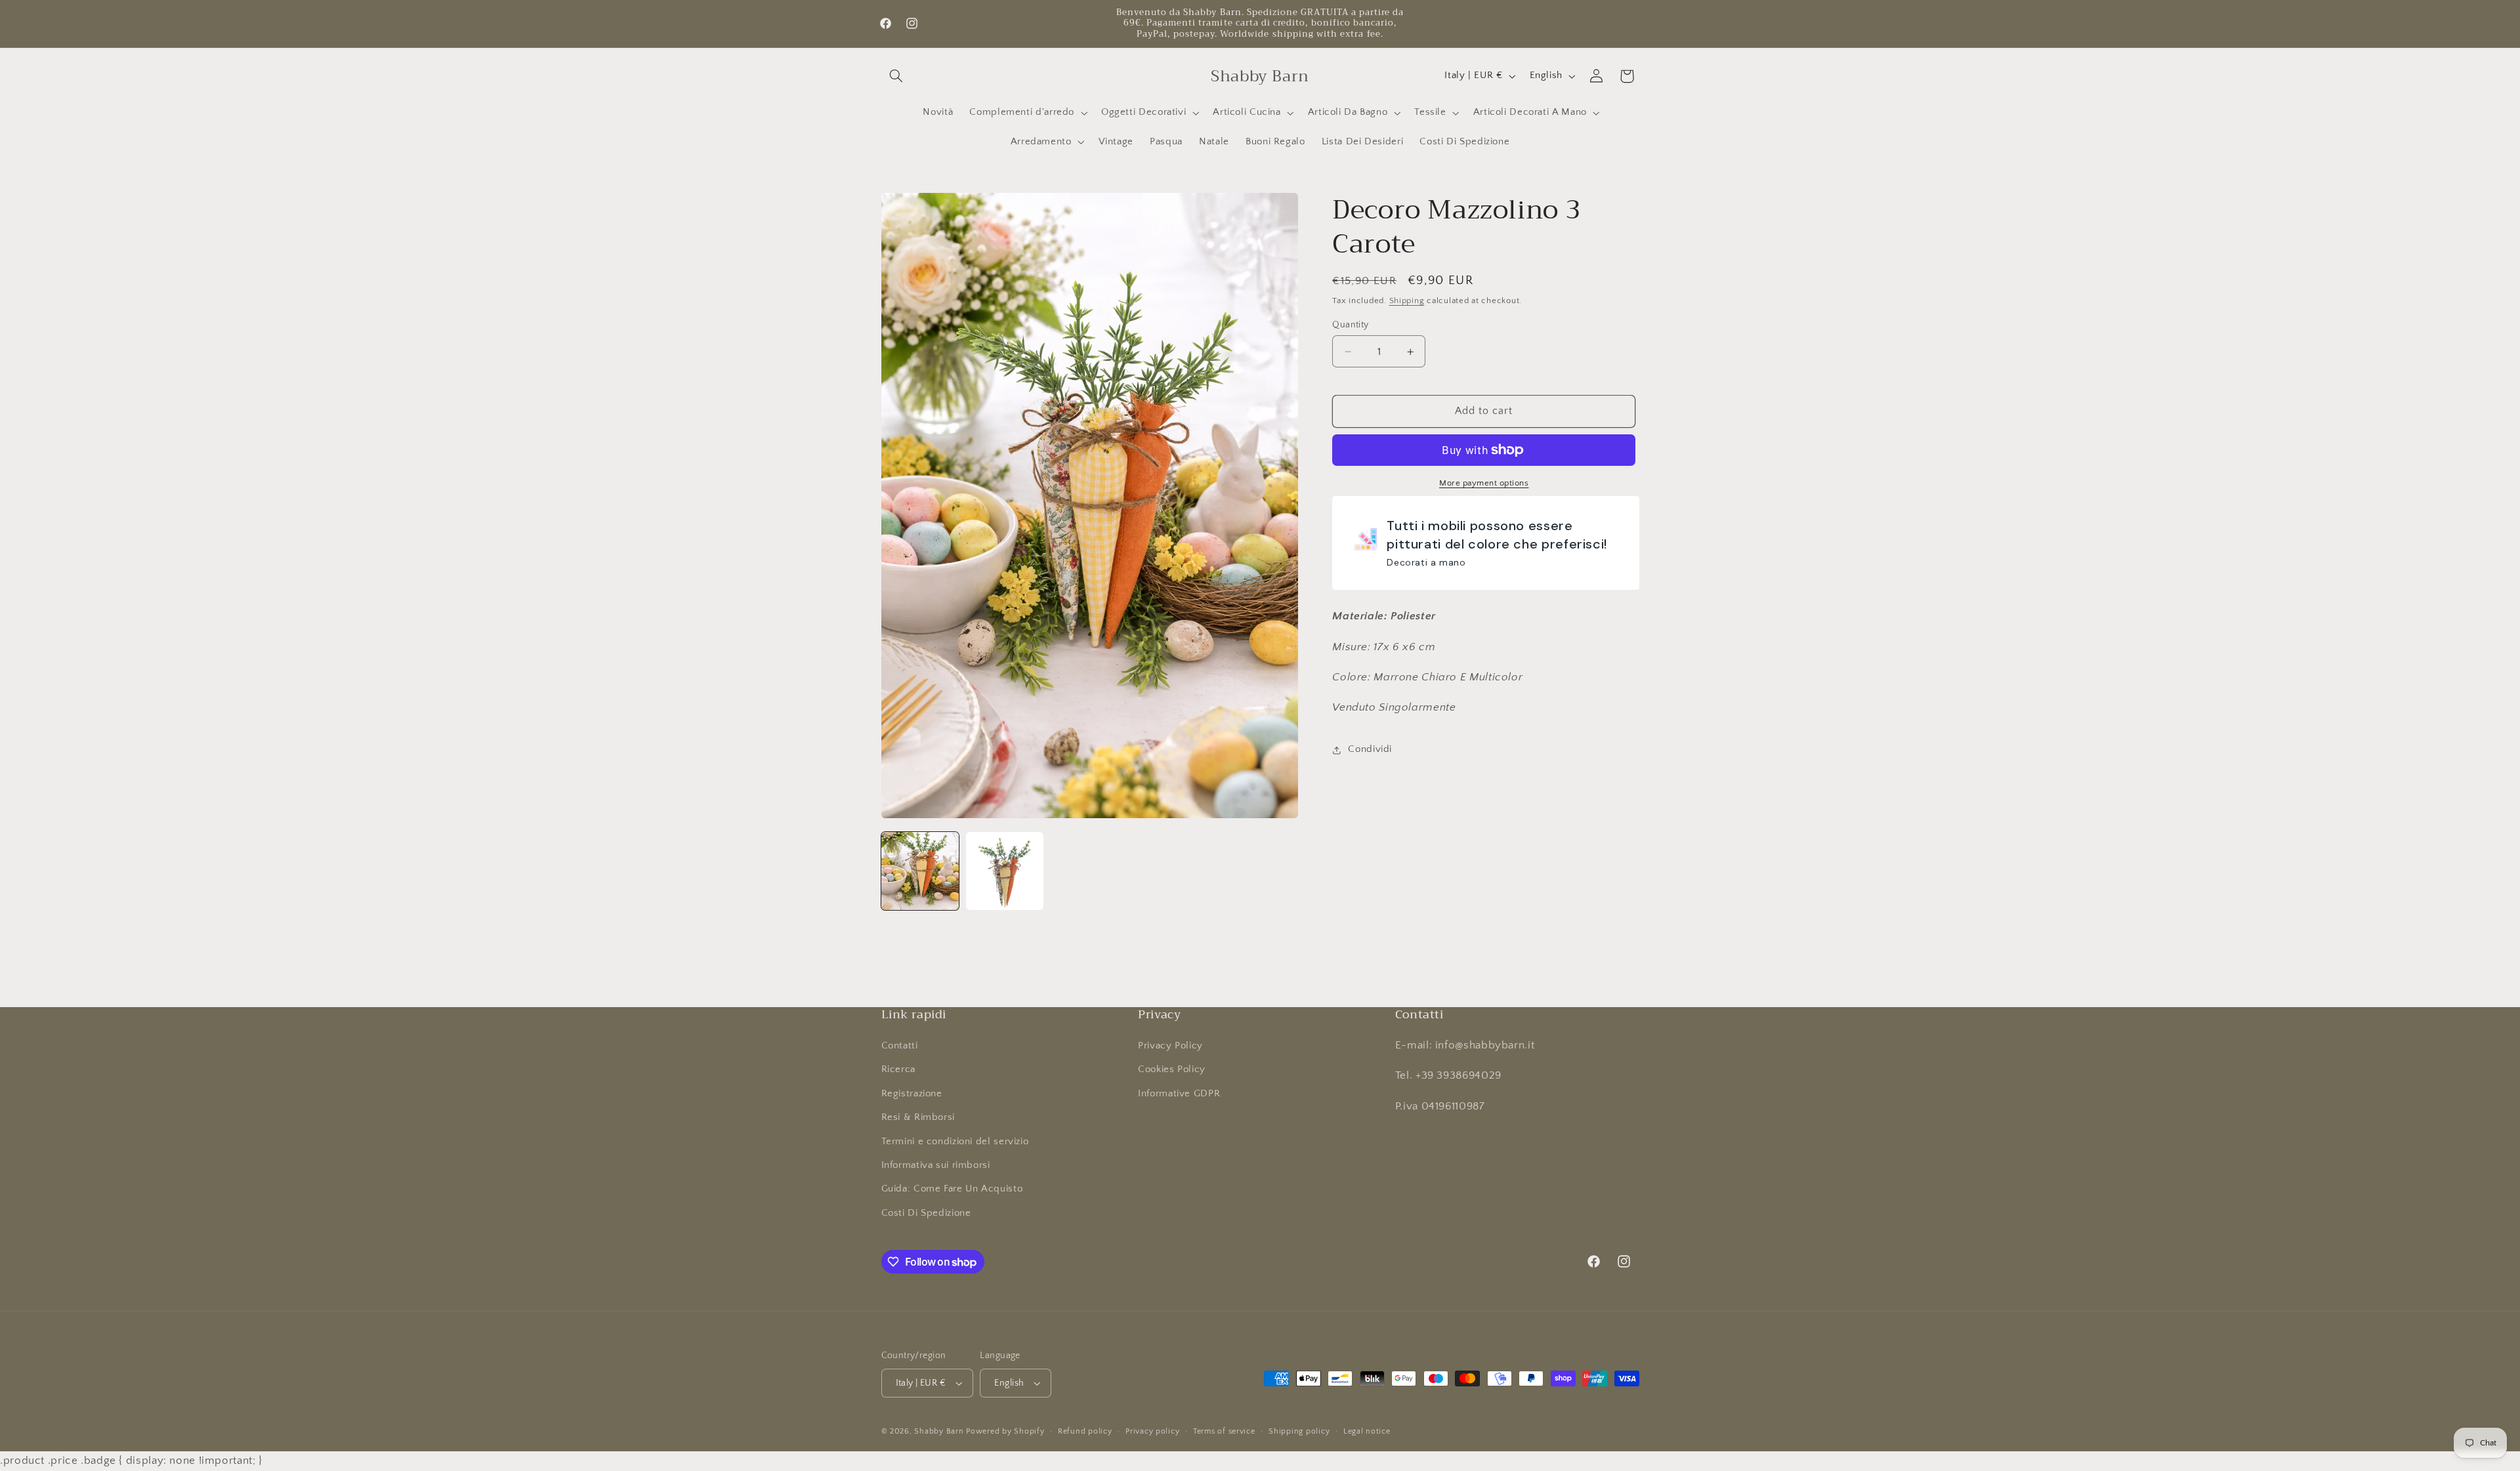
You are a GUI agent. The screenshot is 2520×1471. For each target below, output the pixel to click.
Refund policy (1085, 1431)
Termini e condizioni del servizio (955, 1142)
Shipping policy (1299, 1431)
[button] (896, 76)
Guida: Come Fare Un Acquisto (952, 1189)
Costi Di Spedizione (926, 1213)
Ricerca (898, 1069)
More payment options (1484, 483)
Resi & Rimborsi (918, 1117)
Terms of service (1224, 1431)
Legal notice (1367, 1431)
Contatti (900, 1046)
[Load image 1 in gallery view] (920, 871)
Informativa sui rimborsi (936, 1165)
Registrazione (912, 1094)
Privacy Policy (1170, 1046)
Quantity (1350, 325)
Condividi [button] (1370, 749)
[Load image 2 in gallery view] (1005, 871)
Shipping (1407, 300)
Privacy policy (1152, 1431)
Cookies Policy (1172, 1069)
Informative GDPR (1179, 1094)
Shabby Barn (939, 1431)
